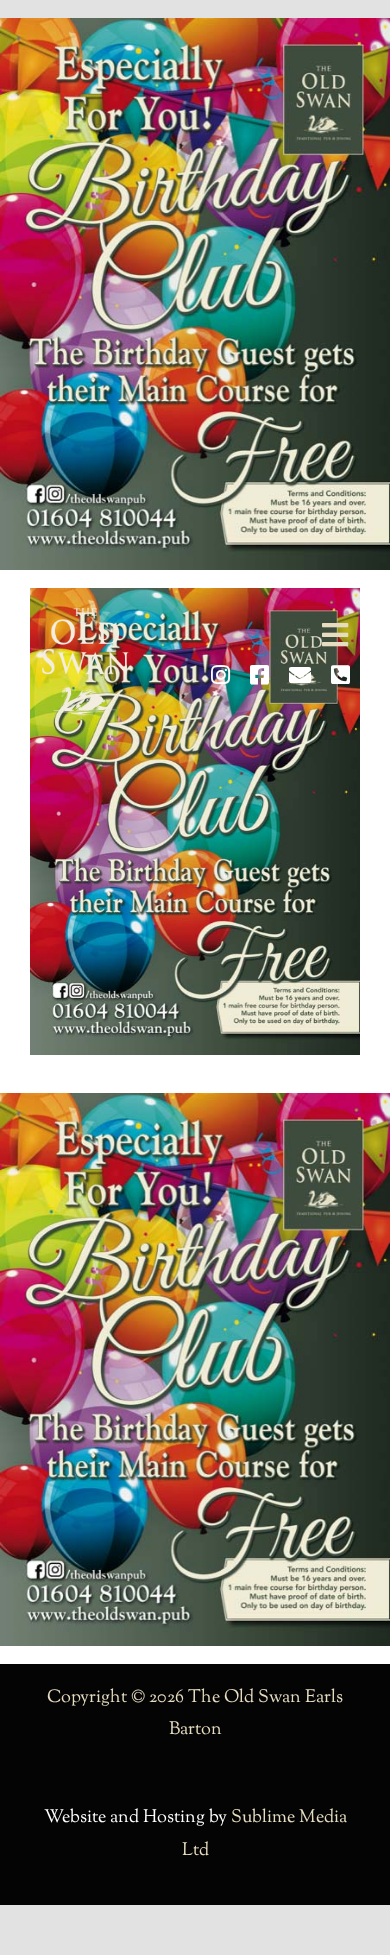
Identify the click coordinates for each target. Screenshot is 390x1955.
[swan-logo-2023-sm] (85, 617)
